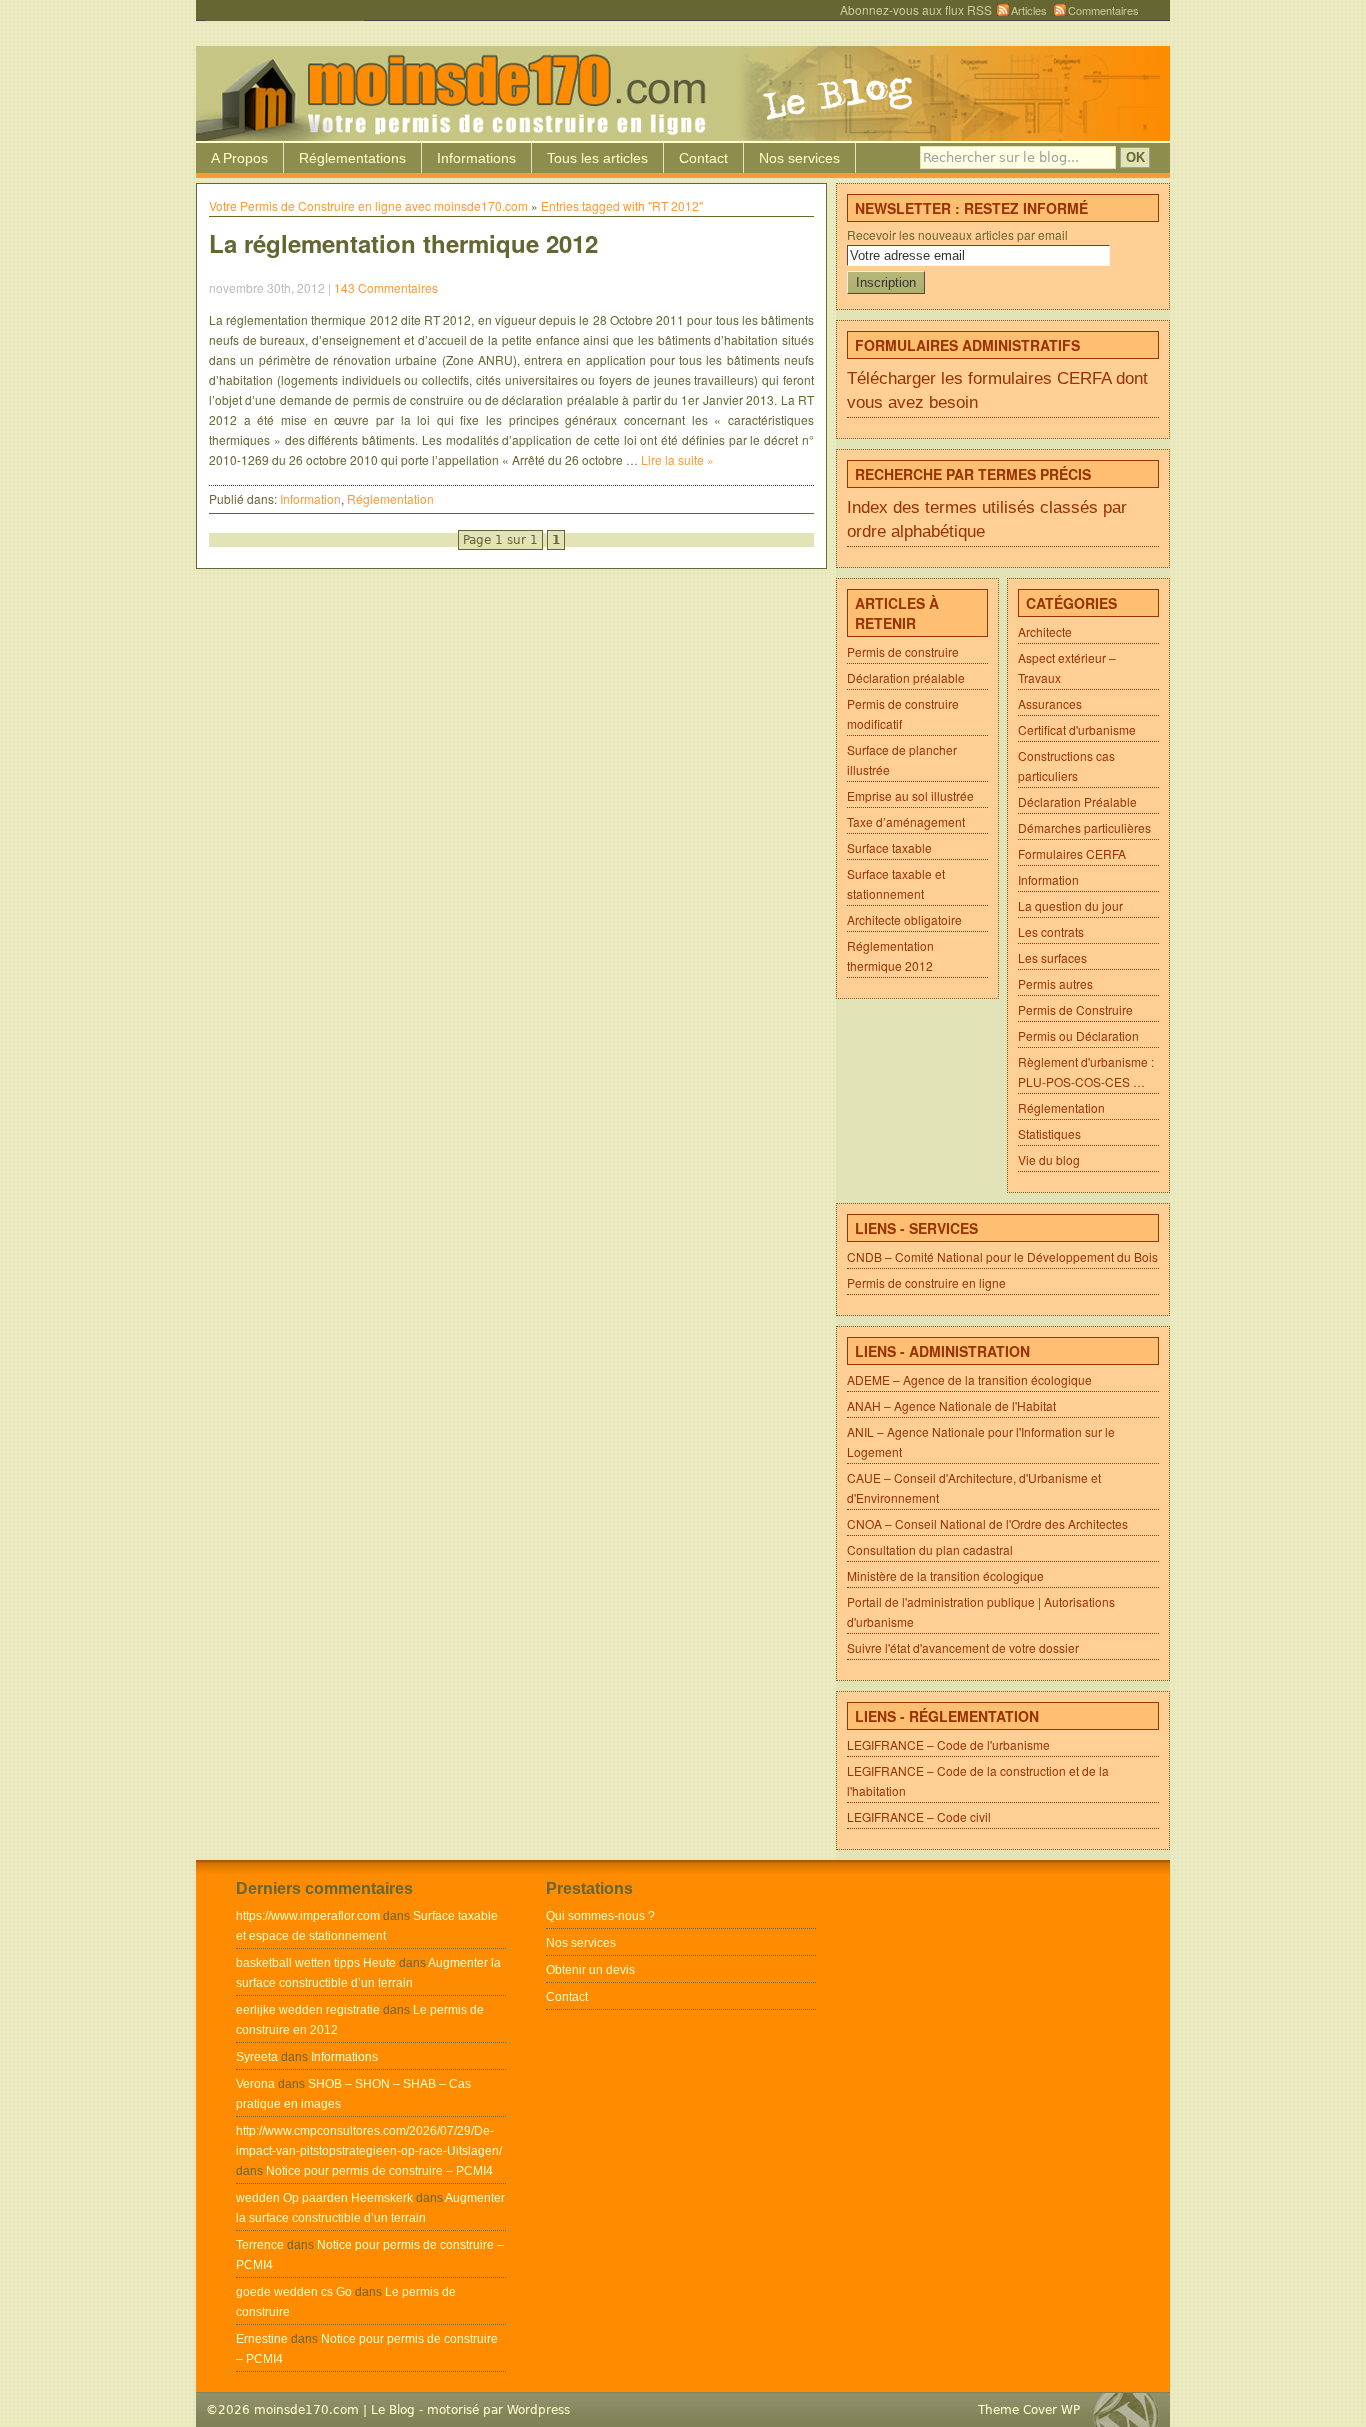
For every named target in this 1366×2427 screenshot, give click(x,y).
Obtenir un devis (590, 1970)
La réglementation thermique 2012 (403, 243)
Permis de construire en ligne (926, 1282)
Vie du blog (1049, 1159)
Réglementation (390, 498)
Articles (1029, 10)
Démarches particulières (1084, 827)
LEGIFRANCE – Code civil (919, 1816)
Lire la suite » (677, 459)
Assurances (1050, 703)
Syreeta (257, 2057)
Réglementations (352, 158)
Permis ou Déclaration (1078, 1035)
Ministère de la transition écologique (945, 1575)
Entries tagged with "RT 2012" (622, 205)
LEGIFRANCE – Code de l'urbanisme (948, 1744)
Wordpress (538, 2410)
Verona (255, 2084)
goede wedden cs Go (294, 2292)
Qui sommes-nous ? (600, 1916)
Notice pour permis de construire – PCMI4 (379, 2171)
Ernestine (262, 2339)
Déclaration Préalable (1077, 801)
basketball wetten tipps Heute (316, 1963)
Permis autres (1055, 983)
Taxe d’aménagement (906, 821)
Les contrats (1051, 931)
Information (310, 498)
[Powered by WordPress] (1131, 2409)
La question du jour (1070, 905)
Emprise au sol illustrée (910, 795)
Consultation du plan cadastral (930, 1549)
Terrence (260, 2245)
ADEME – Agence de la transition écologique (969, 1379)
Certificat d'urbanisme (1077, 729)
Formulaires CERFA (1072, 853)
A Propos (239, 158)
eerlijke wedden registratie (308, 2010)
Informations (476, 158)
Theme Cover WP (1029, 2410)
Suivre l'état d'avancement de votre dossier (963, 1647)
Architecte (1045, 631)
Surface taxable (889, 847)
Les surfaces (1052, 957)
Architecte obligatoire (904, 919)
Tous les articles (597, 158)
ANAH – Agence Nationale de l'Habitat (951, 1405)
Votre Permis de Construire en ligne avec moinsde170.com (368, 205)
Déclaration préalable (906, 677)
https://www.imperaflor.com (308, 1916)
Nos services (799, 158)
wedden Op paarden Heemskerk (324, 2198)
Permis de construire (903, 651)
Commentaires (1103, 10)
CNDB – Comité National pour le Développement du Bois (1002, 1256)
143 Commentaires (386, 287)
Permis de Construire (1075, 1009)
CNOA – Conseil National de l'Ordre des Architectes (987, 1523)
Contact (703, 158)
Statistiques (1049, 1133)
